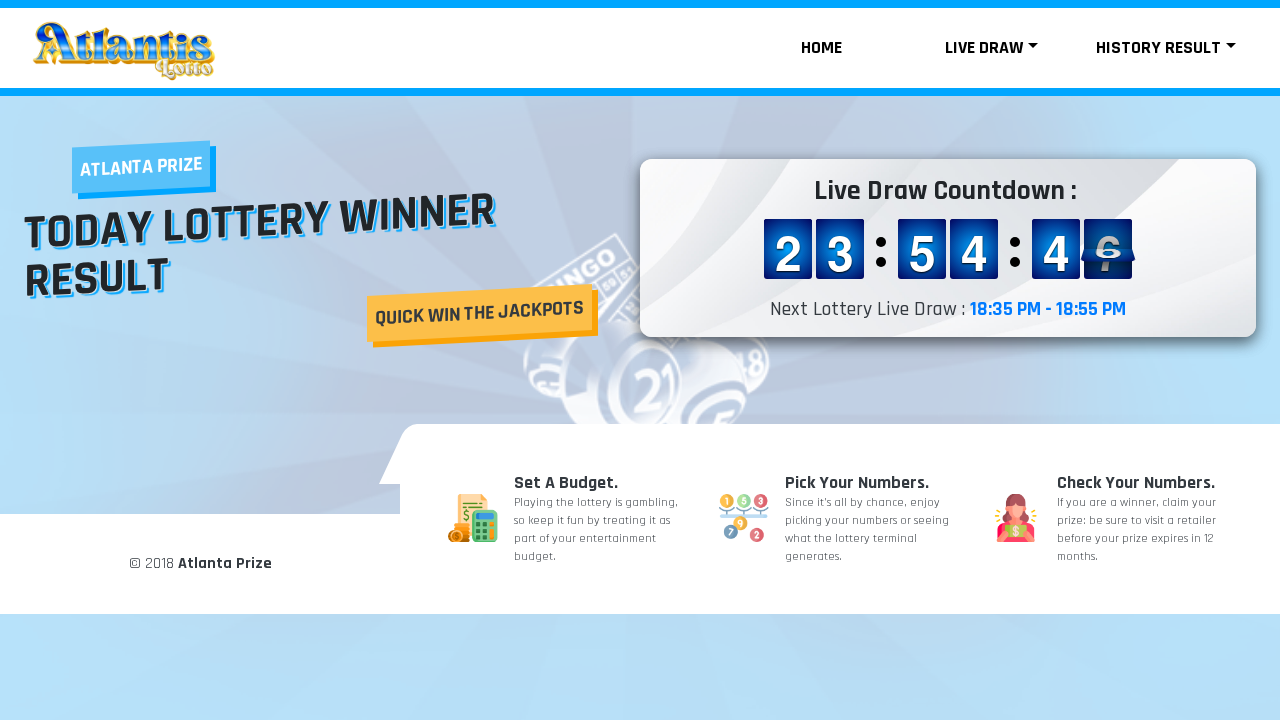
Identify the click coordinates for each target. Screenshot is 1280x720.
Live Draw (984, 47)
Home (821, 47)
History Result (1158, 47)
